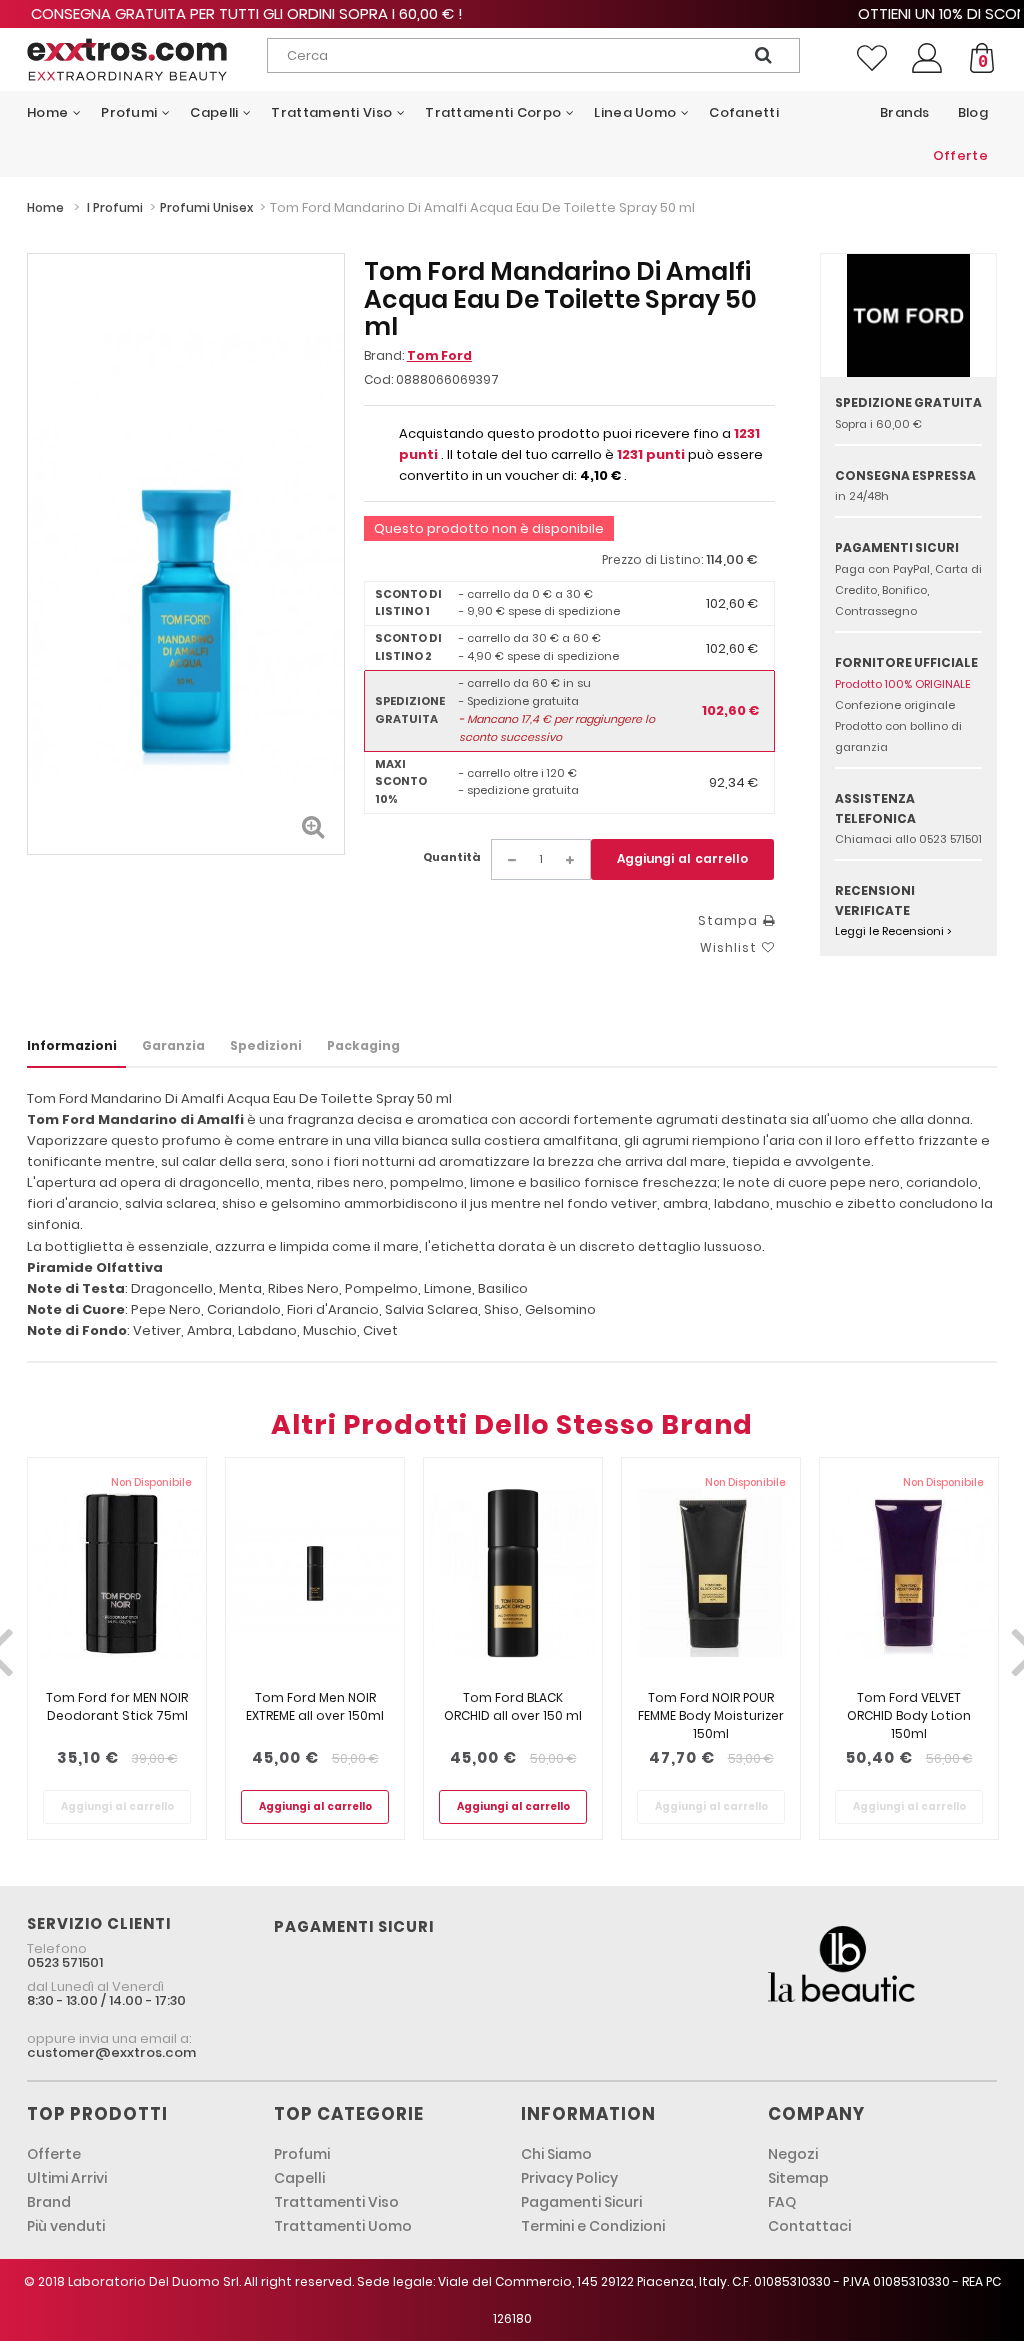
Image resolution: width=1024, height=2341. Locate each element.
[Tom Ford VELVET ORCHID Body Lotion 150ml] (909, 1573)
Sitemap (798, 2178)
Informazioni (72, 1045)
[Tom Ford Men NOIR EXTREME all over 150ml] (315, 1573)
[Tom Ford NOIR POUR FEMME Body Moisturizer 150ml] (711, 1573)
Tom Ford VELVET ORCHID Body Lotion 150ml (909, 1715)
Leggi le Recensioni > (893, 931)
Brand (49, 2202)
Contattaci (809, 2226)
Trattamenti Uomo (343, 2226)
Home (45, 207)
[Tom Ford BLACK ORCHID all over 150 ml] (513, 1573)
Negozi (793, 2154)
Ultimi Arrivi (67, 2178)
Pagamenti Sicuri (581, 2202)
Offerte (54, 2154)
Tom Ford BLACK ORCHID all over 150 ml (513, 1706)
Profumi (302, 2154)
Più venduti (66, 2226)
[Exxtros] (127, 59)
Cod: (378, 379)
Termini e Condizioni (593, 2226)
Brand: (418, 355)
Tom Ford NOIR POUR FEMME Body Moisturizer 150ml (711, 1715)
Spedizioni (266, 1045)
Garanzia (173, 1045)
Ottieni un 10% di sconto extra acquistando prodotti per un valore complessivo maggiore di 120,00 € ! (512, 13)
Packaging (363, 1045)
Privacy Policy (569, 2178)
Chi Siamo (556, 2154)
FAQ (782, 2202)
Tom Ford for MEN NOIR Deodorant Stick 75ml (117, 1706)
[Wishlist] (872, 58)
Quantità (452, 857)
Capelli (299, 2178)
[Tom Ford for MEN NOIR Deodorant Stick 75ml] (117, 1573)
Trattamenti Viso (336, 2202)
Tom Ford (439, 355)
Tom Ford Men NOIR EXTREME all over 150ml (315, 1706)
